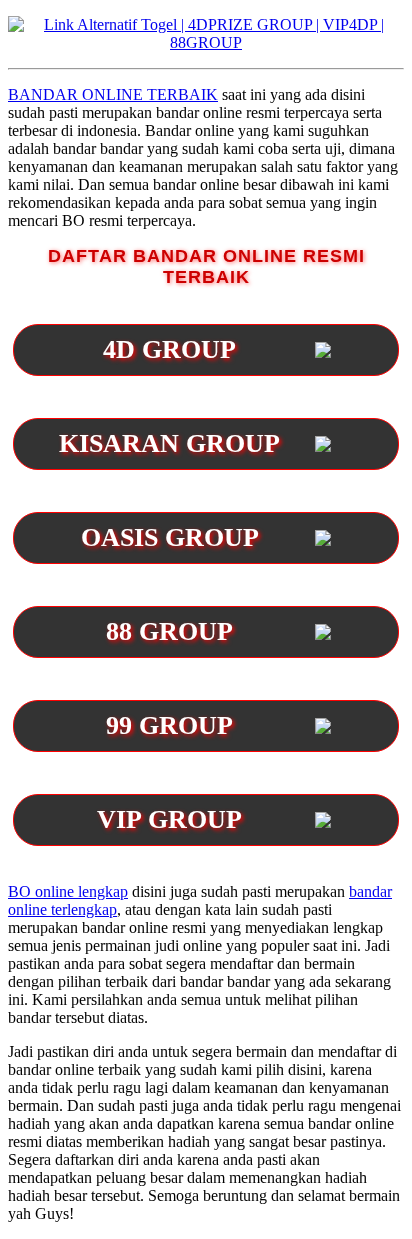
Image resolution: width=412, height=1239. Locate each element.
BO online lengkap (68, 891)
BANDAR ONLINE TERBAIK (113, 94)
